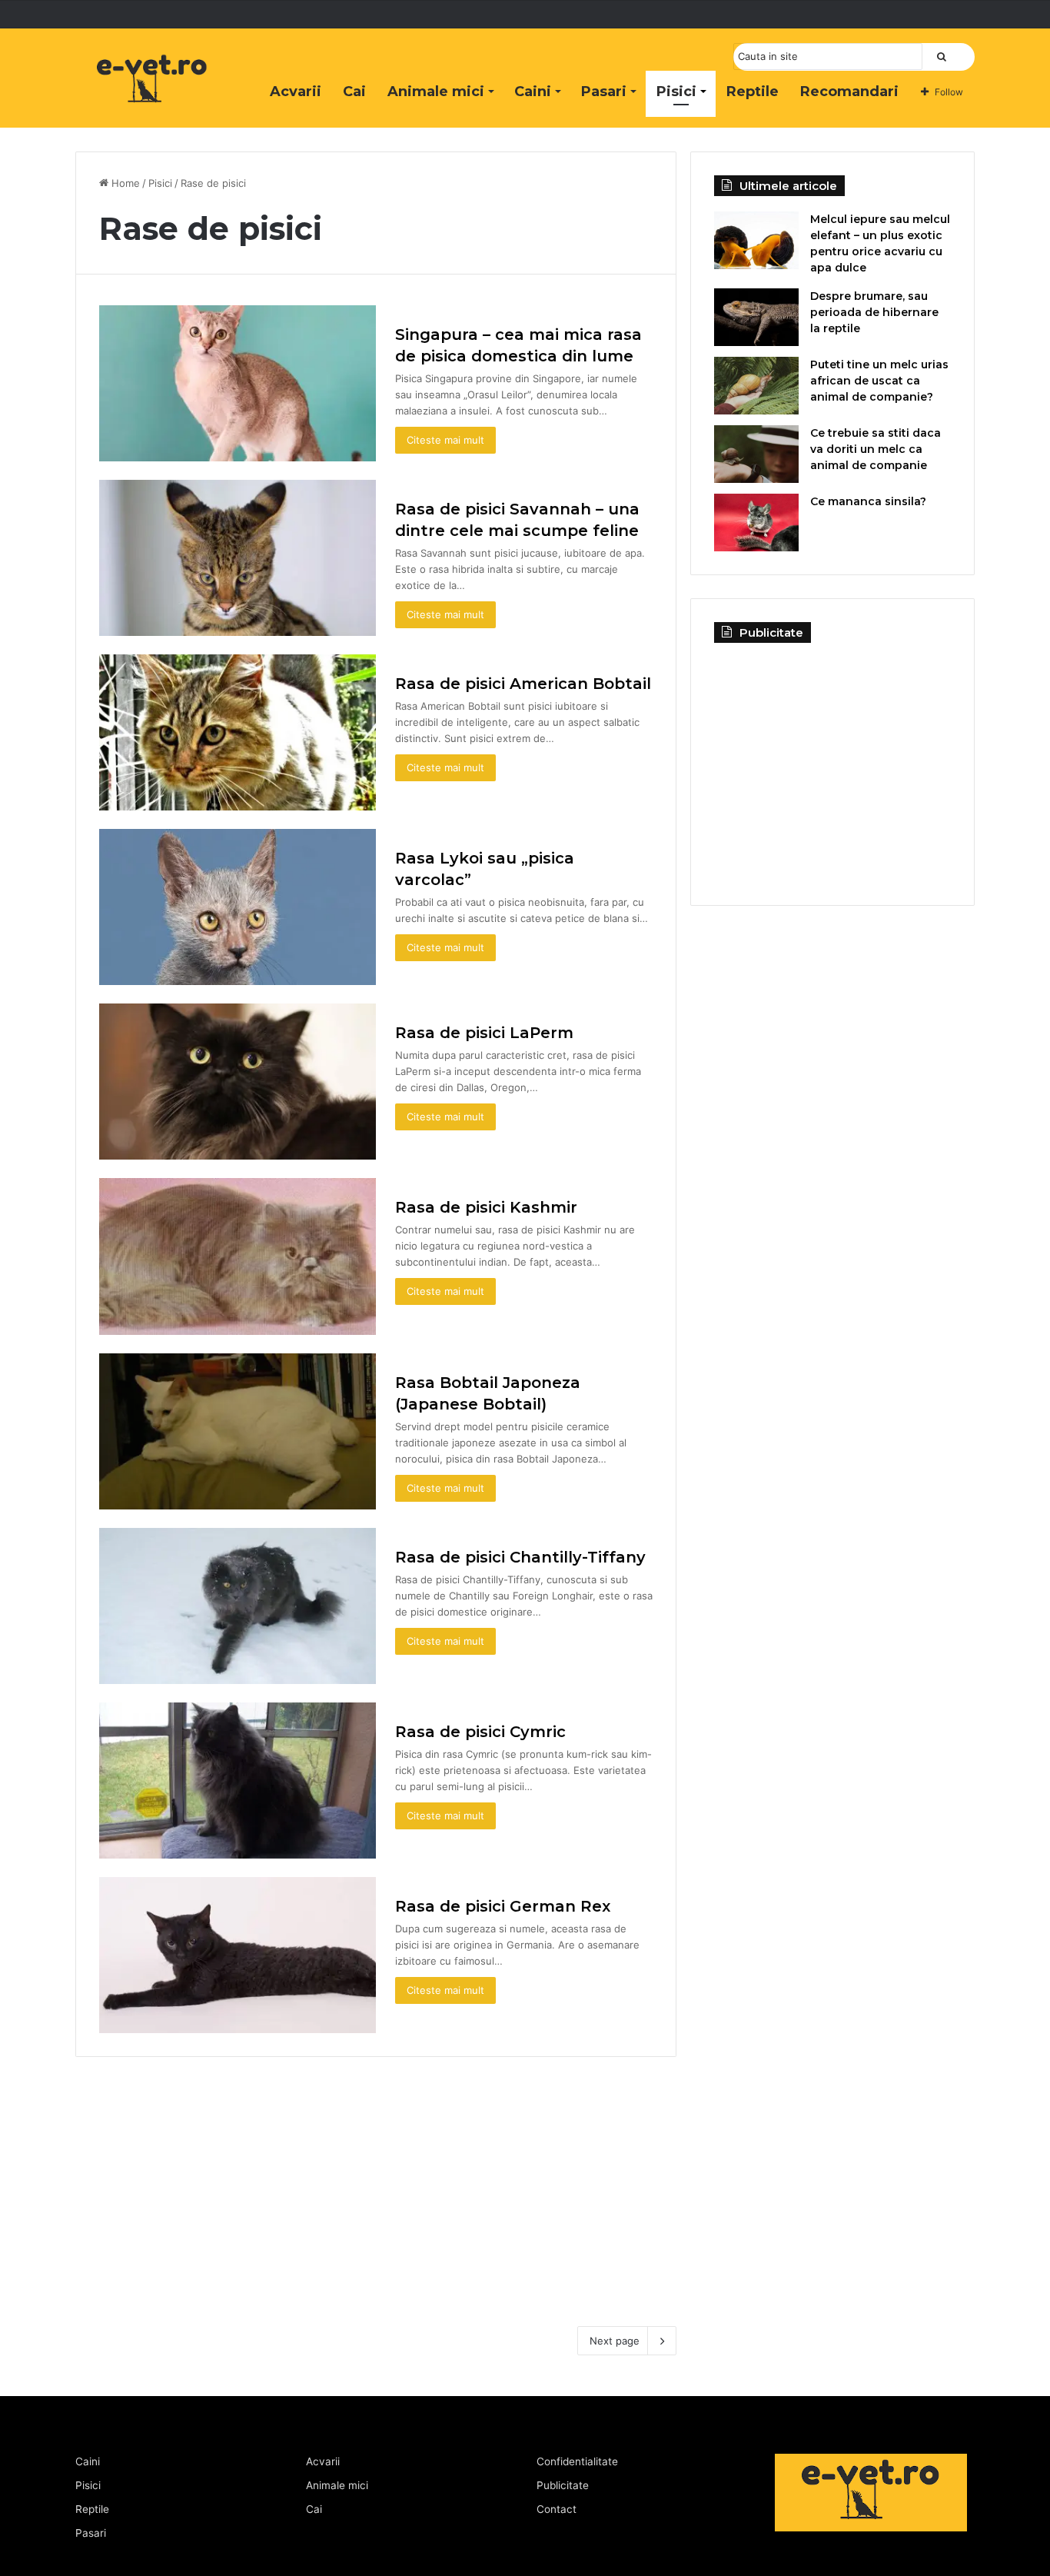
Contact (557, 2509)
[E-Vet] (152, 95)
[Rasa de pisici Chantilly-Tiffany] (238, 1606)
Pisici (676, 92)
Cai (354, 92)
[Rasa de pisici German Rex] (238, 1955)
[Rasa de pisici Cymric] (238, 1781)
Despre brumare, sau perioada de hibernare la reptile (874, 312)
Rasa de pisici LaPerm (484, 1033)
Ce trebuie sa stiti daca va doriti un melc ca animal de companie (876, 449)
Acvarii (296, 92)
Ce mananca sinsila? (868, 501)
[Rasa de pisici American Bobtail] (238, 732)
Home (124, 183)
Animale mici (436, 92)
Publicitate (563, 2485)
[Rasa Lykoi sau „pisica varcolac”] (238, 907)
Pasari (604, 92)
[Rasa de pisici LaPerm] (238, 1082)
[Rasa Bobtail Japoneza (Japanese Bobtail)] (238, 1431)
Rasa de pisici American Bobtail (523, 684)
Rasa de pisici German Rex (503, 1906)
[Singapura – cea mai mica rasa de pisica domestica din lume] (238, 383)
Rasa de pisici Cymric (480, 1732)
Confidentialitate (577, 2461)
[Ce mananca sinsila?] (756, 523)
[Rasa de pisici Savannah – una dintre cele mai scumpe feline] (238, 558)
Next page (615, 2341)
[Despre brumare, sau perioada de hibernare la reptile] (756, 317)
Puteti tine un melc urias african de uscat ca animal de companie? (879, 381)
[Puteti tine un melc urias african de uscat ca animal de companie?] (756, 386)
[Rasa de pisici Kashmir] (238, 1256)
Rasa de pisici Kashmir (486, 1207)
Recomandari (849, 92)
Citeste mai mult (445, 440)
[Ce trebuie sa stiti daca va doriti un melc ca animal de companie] (756, 454)
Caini (533, 92)
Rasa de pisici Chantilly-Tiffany (520, 1557)
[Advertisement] (376, 2180)
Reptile (753, 92)
